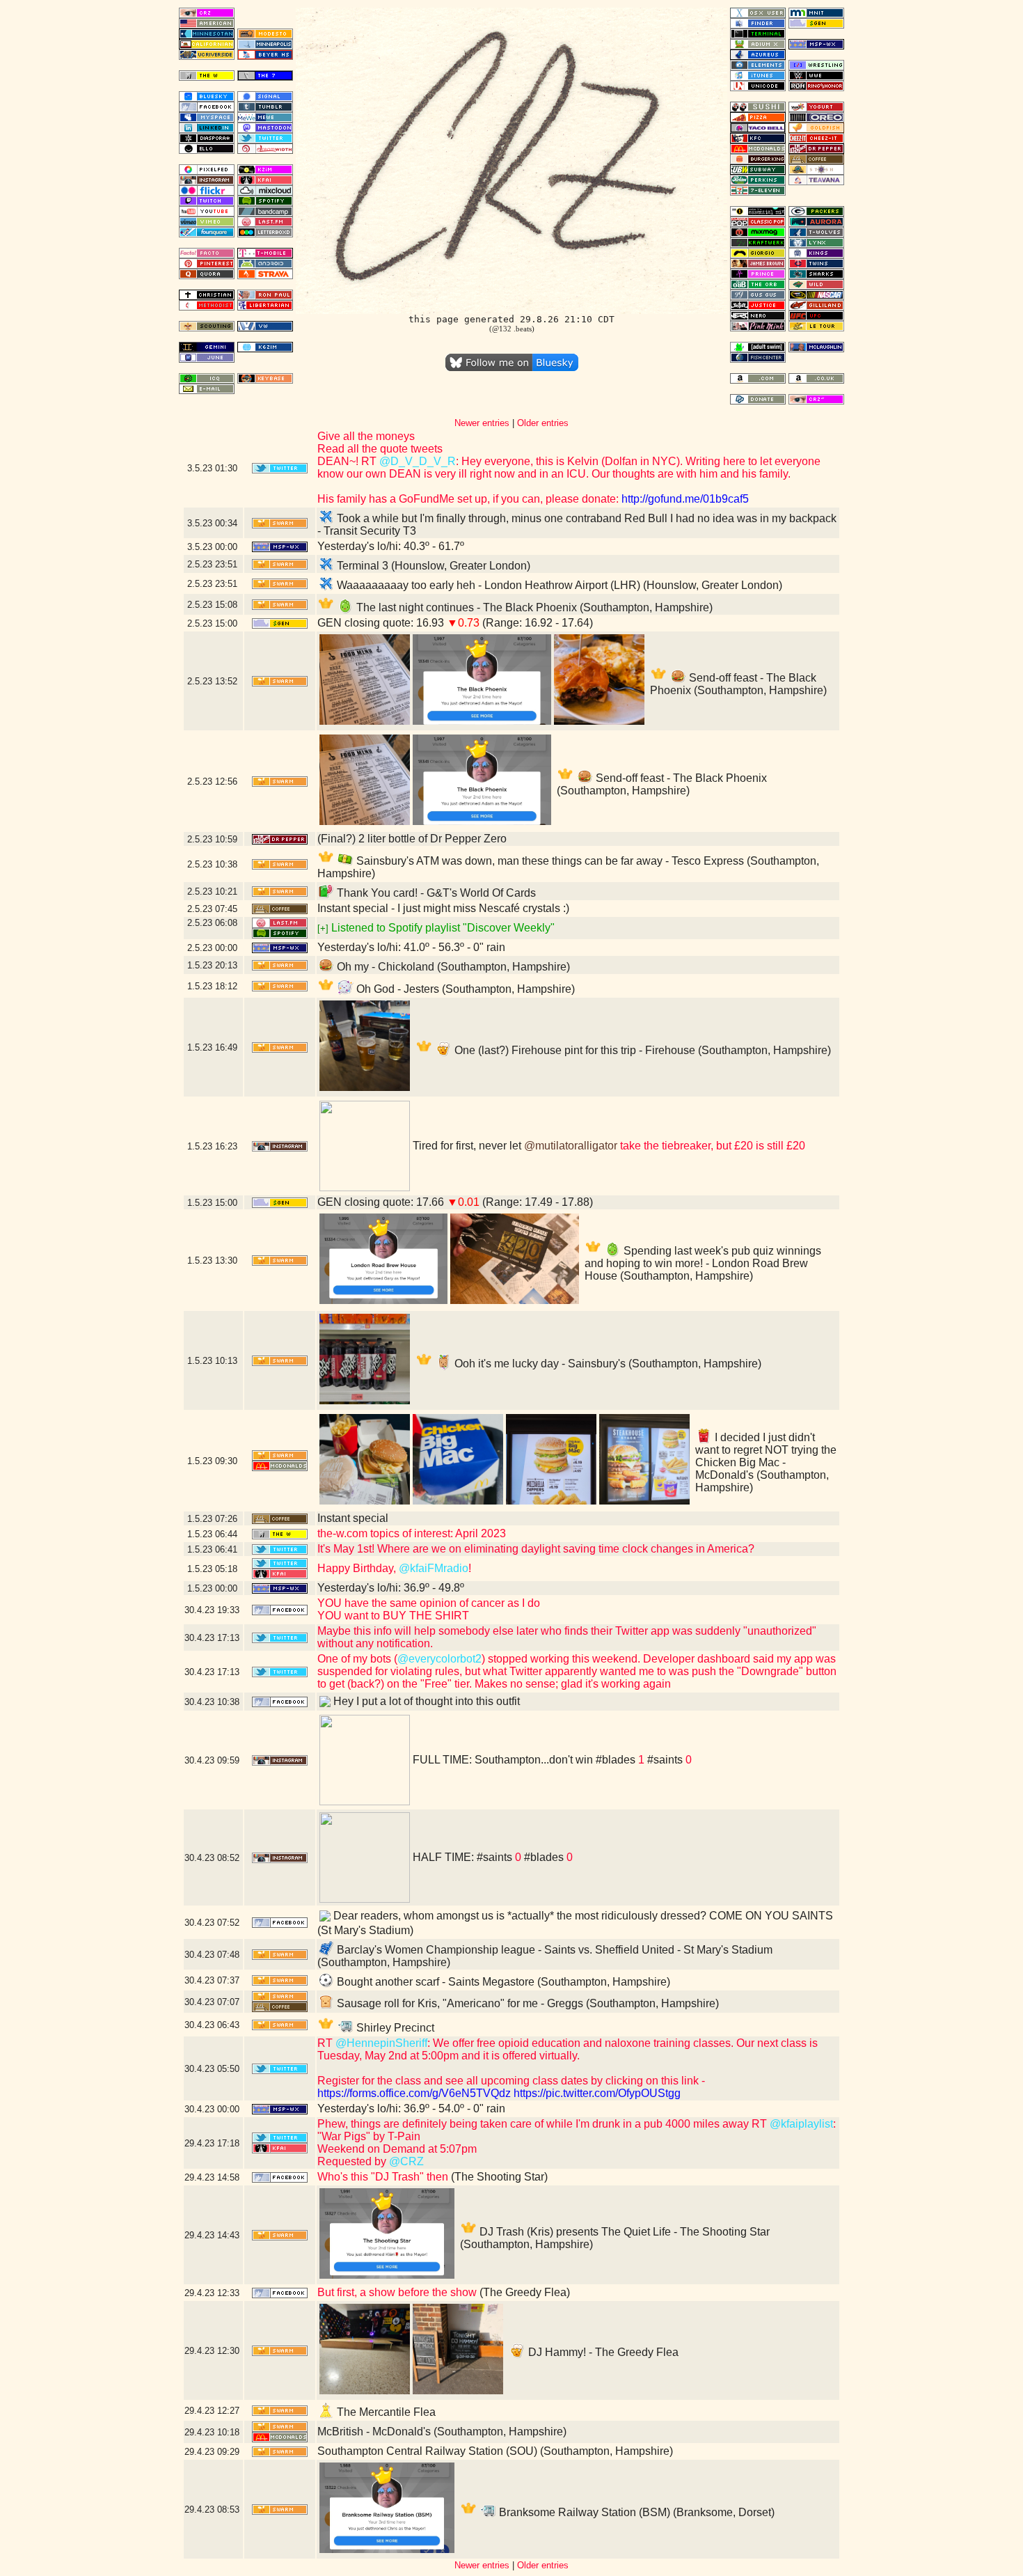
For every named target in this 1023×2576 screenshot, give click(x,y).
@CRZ (406, 2161)
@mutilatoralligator (571, 1146)
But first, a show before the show (397, 2292)
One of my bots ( (357, 1659)
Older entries (543, 423)
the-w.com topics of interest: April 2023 (412, 1533)
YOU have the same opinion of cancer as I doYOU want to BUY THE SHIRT (429, 1609)
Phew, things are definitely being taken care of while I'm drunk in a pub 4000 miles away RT (544, 2124)
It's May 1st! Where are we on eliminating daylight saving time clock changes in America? (536, 1549)
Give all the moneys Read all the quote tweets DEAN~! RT (380, 449)
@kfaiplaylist (801, 2124)
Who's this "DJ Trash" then (383, 2177)
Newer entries (482, 423)
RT (326, 2043)
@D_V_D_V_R (418, 461)
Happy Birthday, (358, 1568)
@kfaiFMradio (434, 1568)
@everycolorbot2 (439, 1659)
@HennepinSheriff (381, 2043)
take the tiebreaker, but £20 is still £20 (711, 1146)
